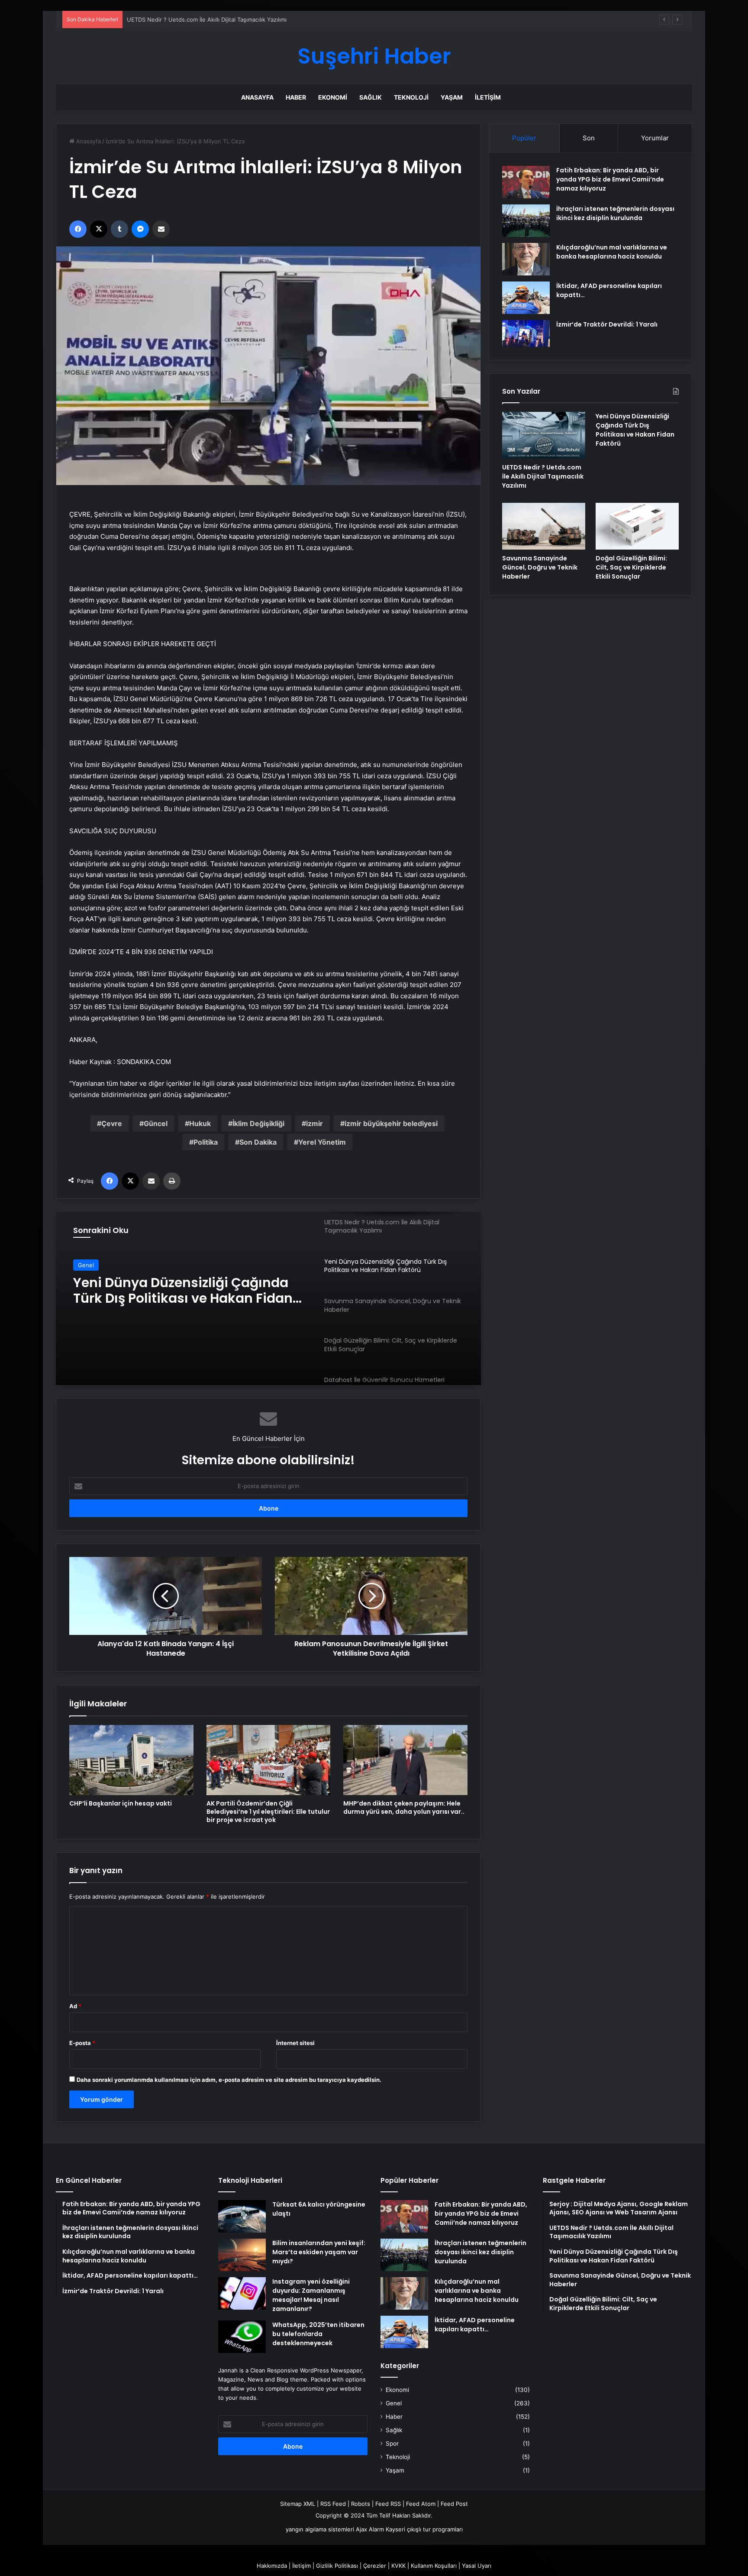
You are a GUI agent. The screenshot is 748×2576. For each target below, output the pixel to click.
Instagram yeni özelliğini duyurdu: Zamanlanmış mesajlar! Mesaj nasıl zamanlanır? (311, 2295)
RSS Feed (333, 2504)
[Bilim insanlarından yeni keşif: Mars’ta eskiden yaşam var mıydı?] (242, 2255)
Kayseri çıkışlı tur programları (424, 2529)
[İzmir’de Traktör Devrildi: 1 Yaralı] (526, 333)
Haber (296, 97)
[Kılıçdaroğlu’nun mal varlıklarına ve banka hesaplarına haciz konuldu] (526, 259)
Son (589, 138)
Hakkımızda (272, 2566)
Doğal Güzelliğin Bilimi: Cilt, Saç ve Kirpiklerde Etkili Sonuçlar (631, 567)
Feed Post (454, 2504)
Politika (206, 1142)
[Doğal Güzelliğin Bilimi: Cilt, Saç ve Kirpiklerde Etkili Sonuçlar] (637, 526)
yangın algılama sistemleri (320, 2529)
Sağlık (371, 97)
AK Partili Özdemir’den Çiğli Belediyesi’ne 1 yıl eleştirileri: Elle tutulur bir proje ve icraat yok (268, 1812)
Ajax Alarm (370, 2529)
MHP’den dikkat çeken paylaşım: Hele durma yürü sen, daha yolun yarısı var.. (404, 1807)
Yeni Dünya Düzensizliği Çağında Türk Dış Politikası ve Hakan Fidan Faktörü (228, 19)
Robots (361, 2504)
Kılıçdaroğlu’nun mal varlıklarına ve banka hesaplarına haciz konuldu (612, 252)
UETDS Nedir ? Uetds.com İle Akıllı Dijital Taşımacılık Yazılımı (543, 476)
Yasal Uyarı (477, 2566)
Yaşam (452, 97)
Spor (392, 2443)
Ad (75, 2006)
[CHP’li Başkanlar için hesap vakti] (131, 1760)
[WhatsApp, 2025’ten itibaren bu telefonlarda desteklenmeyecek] (242, 2337)
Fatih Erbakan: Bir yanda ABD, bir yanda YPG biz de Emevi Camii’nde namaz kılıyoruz (610, 179)
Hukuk (200, 1123)
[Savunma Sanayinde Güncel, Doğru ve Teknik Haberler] (544, 526)
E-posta (82, 2043)
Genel (86, 1265)
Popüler (524, 138)
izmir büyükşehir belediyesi (391, 1123)
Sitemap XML (298, 2504)
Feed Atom (421, 2504)
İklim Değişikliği (258, 1123)
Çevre (112, 1123)
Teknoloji (411, 97)
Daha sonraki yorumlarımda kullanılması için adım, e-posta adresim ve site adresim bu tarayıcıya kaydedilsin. (229, 2080)
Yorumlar (655, 138)
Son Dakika (258, 1142)
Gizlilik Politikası (337, 2566)
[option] (268, 1298)
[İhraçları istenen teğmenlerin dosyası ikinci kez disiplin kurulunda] (526, 221)
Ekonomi (333, 97)
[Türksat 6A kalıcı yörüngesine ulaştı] (242, 2216)
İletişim (488, 97)
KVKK (398, 2566)
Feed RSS (388, 2504)
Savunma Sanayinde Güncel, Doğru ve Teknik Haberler (190, 1291)
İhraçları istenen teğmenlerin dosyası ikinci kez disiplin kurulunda (615, 213)
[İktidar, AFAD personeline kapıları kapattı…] (526, 298)
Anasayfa (257, 97)
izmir (314, 1123)
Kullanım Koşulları (434, 2566)
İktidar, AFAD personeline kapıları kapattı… (475, 2325)
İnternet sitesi (295, 2043)
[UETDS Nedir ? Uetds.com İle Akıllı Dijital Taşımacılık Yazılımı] (544, 435)
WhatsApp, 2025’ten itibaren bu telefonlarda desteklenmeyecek (318, 2334)
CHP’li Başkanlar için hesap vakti (121, 1803)
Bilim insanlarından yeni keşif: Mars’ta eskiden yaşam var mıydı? (319, 2252)
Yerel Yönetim (322, 1142)
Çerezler (375, 2566)
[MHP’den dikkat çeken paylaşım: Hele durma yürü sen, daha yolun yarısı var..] (405, 1760)
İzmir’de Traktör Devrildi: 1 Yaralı (607, 324)
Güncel (156, 1123)
